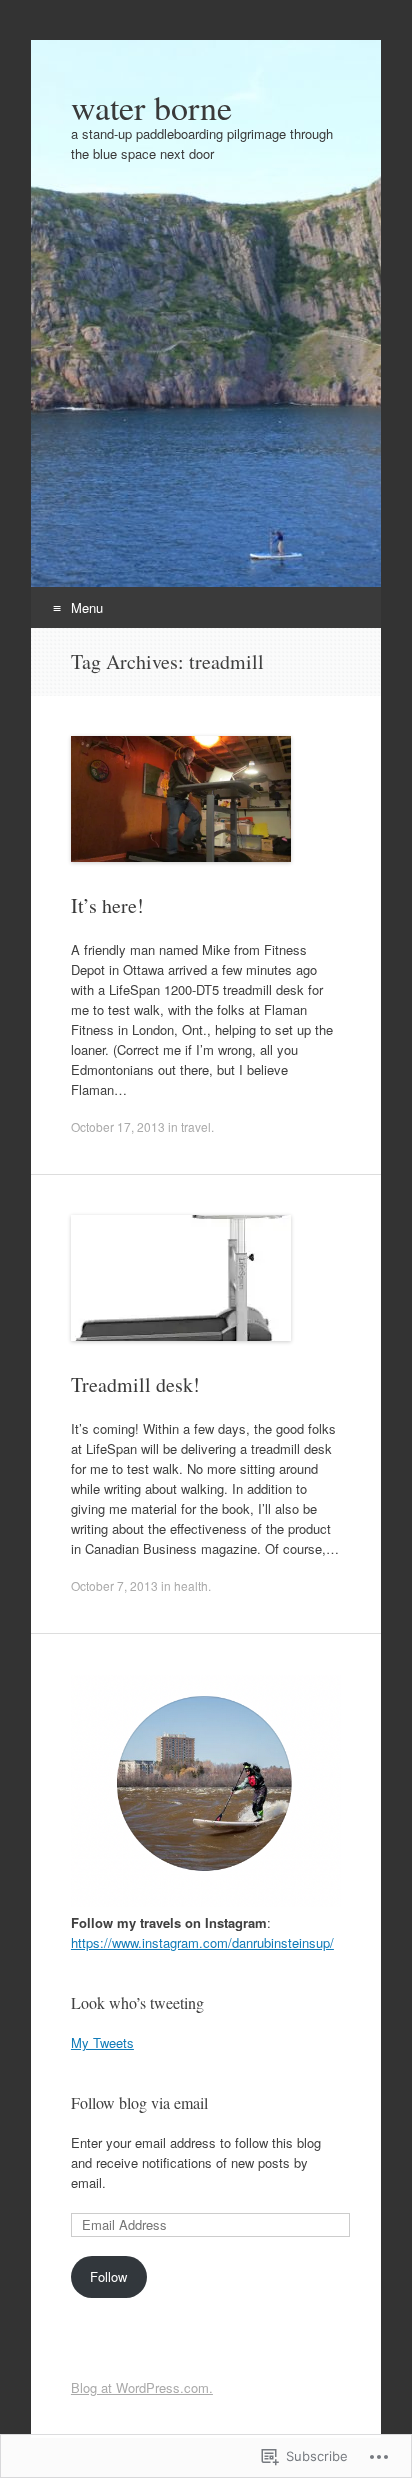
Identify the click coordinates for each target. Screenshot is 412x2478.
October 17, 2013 (118, 1126)
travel (196, 1126)
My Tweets (102, 2042)
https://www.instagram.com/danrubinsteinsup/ (202, 1942)
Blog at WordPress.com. (142, 2387)
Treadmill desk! (135, 1384)
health (191, 1585)
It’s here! (107, 905)
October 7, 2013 (114, 1585)
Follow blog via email (139, 2102)
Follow (108, 2276)
